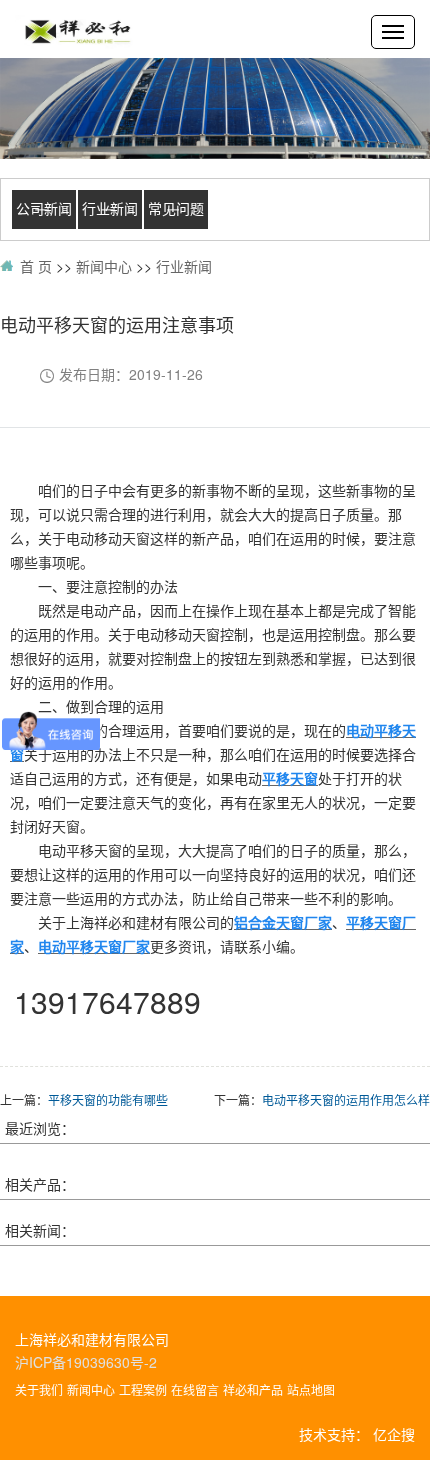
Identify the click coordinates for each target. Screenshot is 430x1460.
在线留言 (195, 1389)
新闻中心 (104, 266)
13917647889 (107, 1002)
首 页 (36, 266)
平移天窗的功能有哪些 (108, 1099)
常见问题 (176, 209)
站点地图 (311, 1389)
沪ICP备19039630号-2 (86, 1362)
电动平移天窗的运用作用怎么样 (346, 1099)
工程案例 (143, 1389)
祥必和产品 (253, 1389)
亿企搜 (394, 1434)
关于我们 (39, 1389)
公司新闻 (44, 209)
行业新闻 (110, 209)
